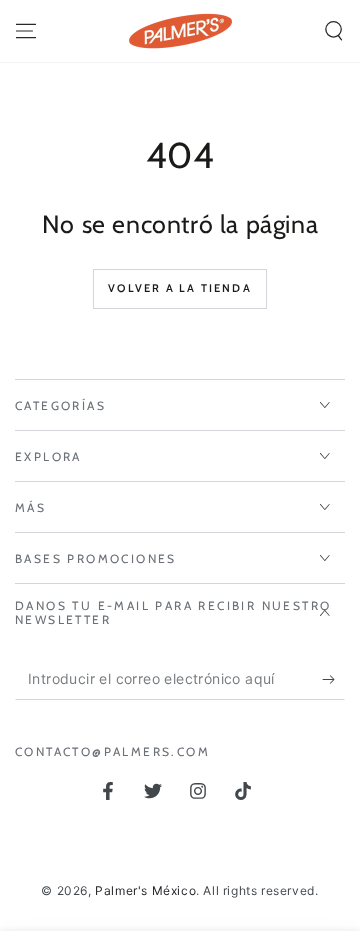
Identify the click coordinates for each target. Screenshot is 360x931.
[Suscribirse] (333, 680)
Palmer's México (145, 890)
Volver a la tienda (180, 288)
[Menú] (26, 31)
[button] (334, 31)
